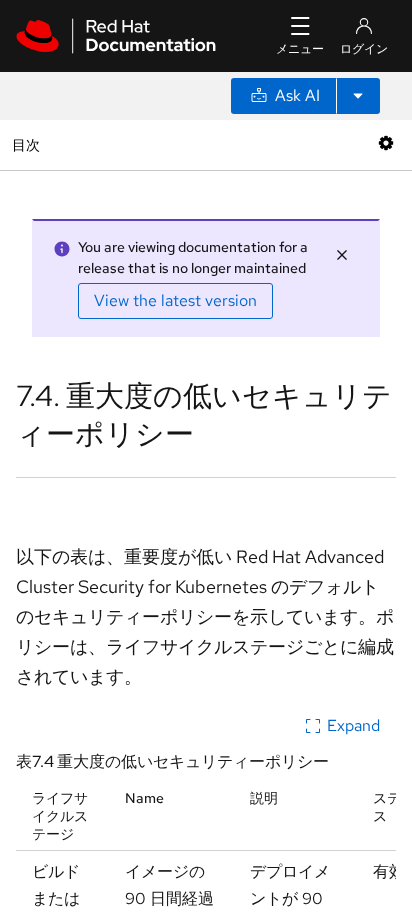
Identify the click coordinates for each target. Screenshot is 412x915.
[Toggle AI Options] (358, 96)
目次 (28, 144)
